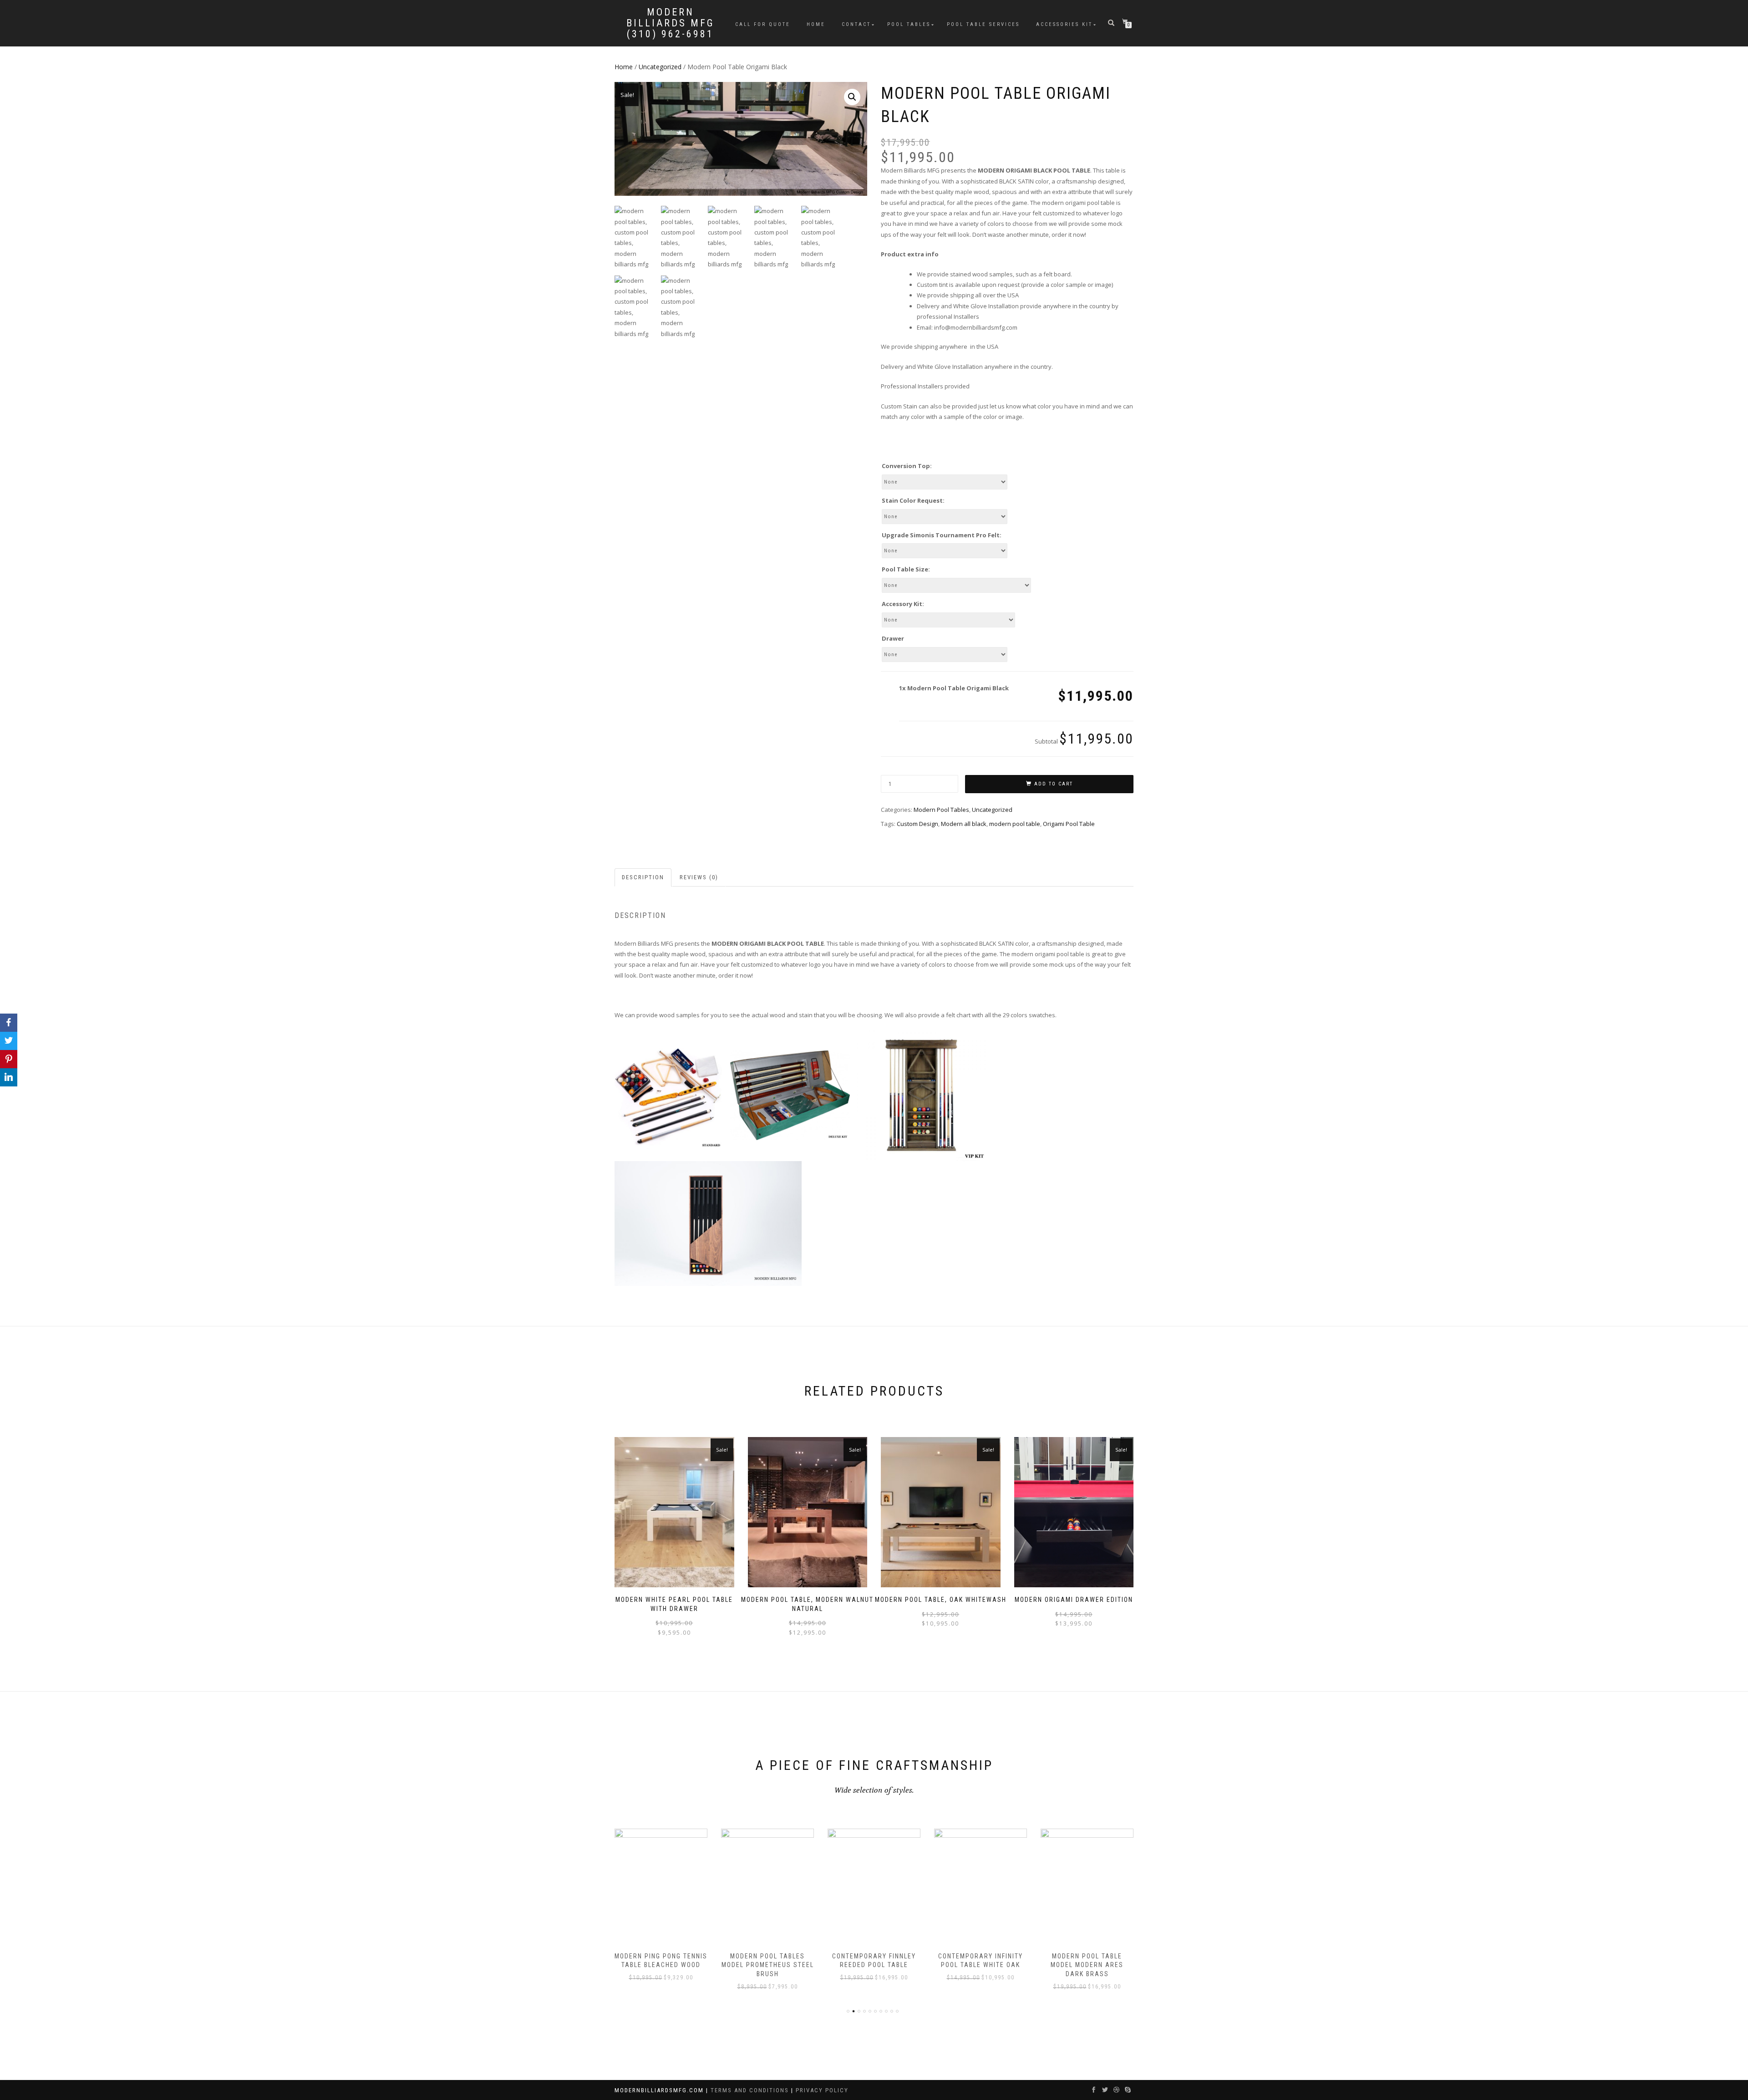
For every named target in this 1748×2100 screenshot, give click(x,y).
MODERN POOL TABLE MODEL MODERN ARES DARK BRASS (981, 1965)
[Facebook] (9, 1023)
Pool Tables (909, 24)
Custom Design (917, 824)
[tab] (643, 878)
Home (816, 24)
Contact (856, 24)
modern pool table (1015, 824)
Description (643, 877)
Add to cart (1054, 784)
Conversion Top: (907, 466)
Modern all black (964, 824)
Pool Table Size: (906, 569)
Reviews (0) (699, 877)
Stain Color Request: (913, 500)
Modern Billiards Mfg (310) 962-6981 (671, 23)
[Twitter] (9, 1041)
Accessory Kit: (903, 604)
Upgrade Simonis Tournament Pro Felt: (942, 535)
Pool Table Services (983, 24)
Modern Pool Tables (941, 810)
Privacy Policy (822, 2090)
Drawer (893, 638)
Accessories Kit (1064, 24)
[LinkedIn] (9, 1077)
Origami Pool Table (1069, 824)
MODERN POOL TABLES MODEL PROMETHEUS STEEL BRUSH (661, 1965)
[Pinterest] (9, 1059)
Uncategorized (660, 67)
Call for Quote (763, 24)
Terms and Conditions (751, 2090)
